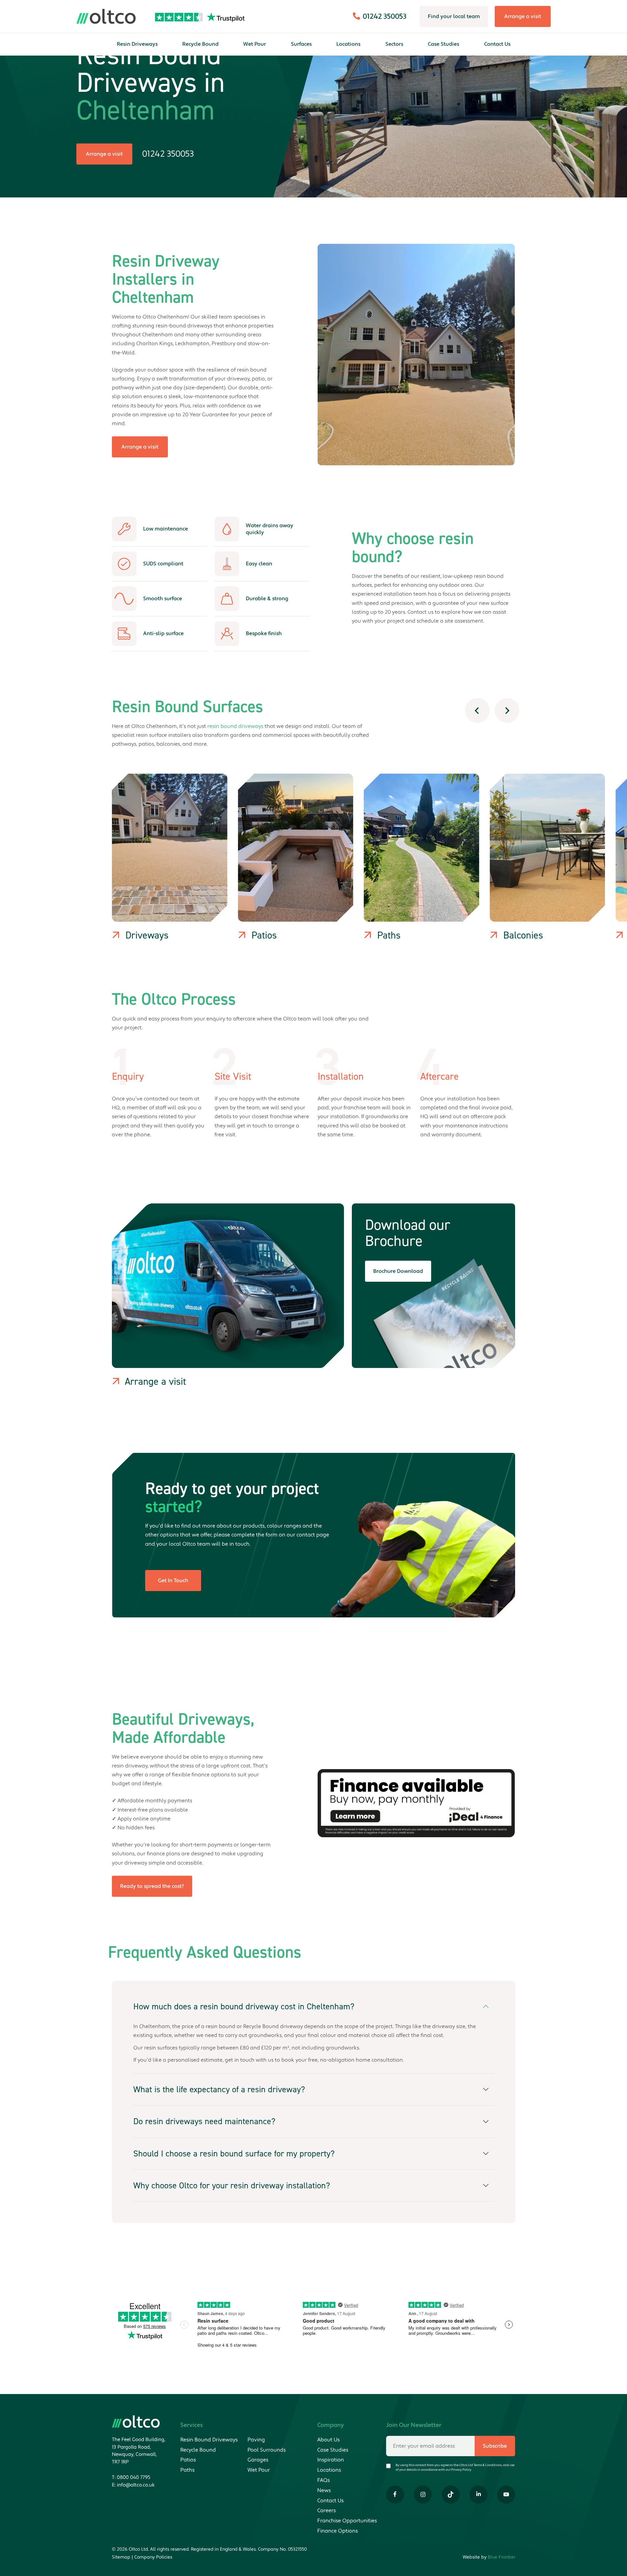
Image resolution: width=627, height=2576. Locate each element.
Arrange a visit (523, 16)
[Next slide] (507, 711)
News (324, 2490)
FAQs (324, 2480)
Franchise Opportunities (347, 2521)
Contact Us (497, 44)
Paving (256, 2440)
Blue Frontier (502, 2557)
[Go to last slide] (477, 711)
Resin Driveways (137, 44)
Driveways (147, 935)
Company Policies (153, 2557)
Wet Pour (255, 44)
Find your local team (454, 16)
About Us (328, 2440)
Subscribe (495, 2446)
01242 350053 (168, 154)
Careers (327, 2511)
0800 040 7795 (133, 2477)
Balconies (523, 935)
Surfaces (301, 44)
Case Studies (444, 44)
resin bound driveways (235, 726)
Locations (348, 44)
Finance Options (338, 2531)
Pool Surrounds (267, 2450)
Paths (389, 935)
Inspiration (331, 2460)
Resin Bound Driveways (209, 2440)
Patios (264, 935)
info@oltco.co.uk (136, 2485)
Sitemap (121, 2557)
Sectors (394, 44)
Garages (258, 2460)
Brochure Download (398, 1271)
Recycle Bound (200, 44)
